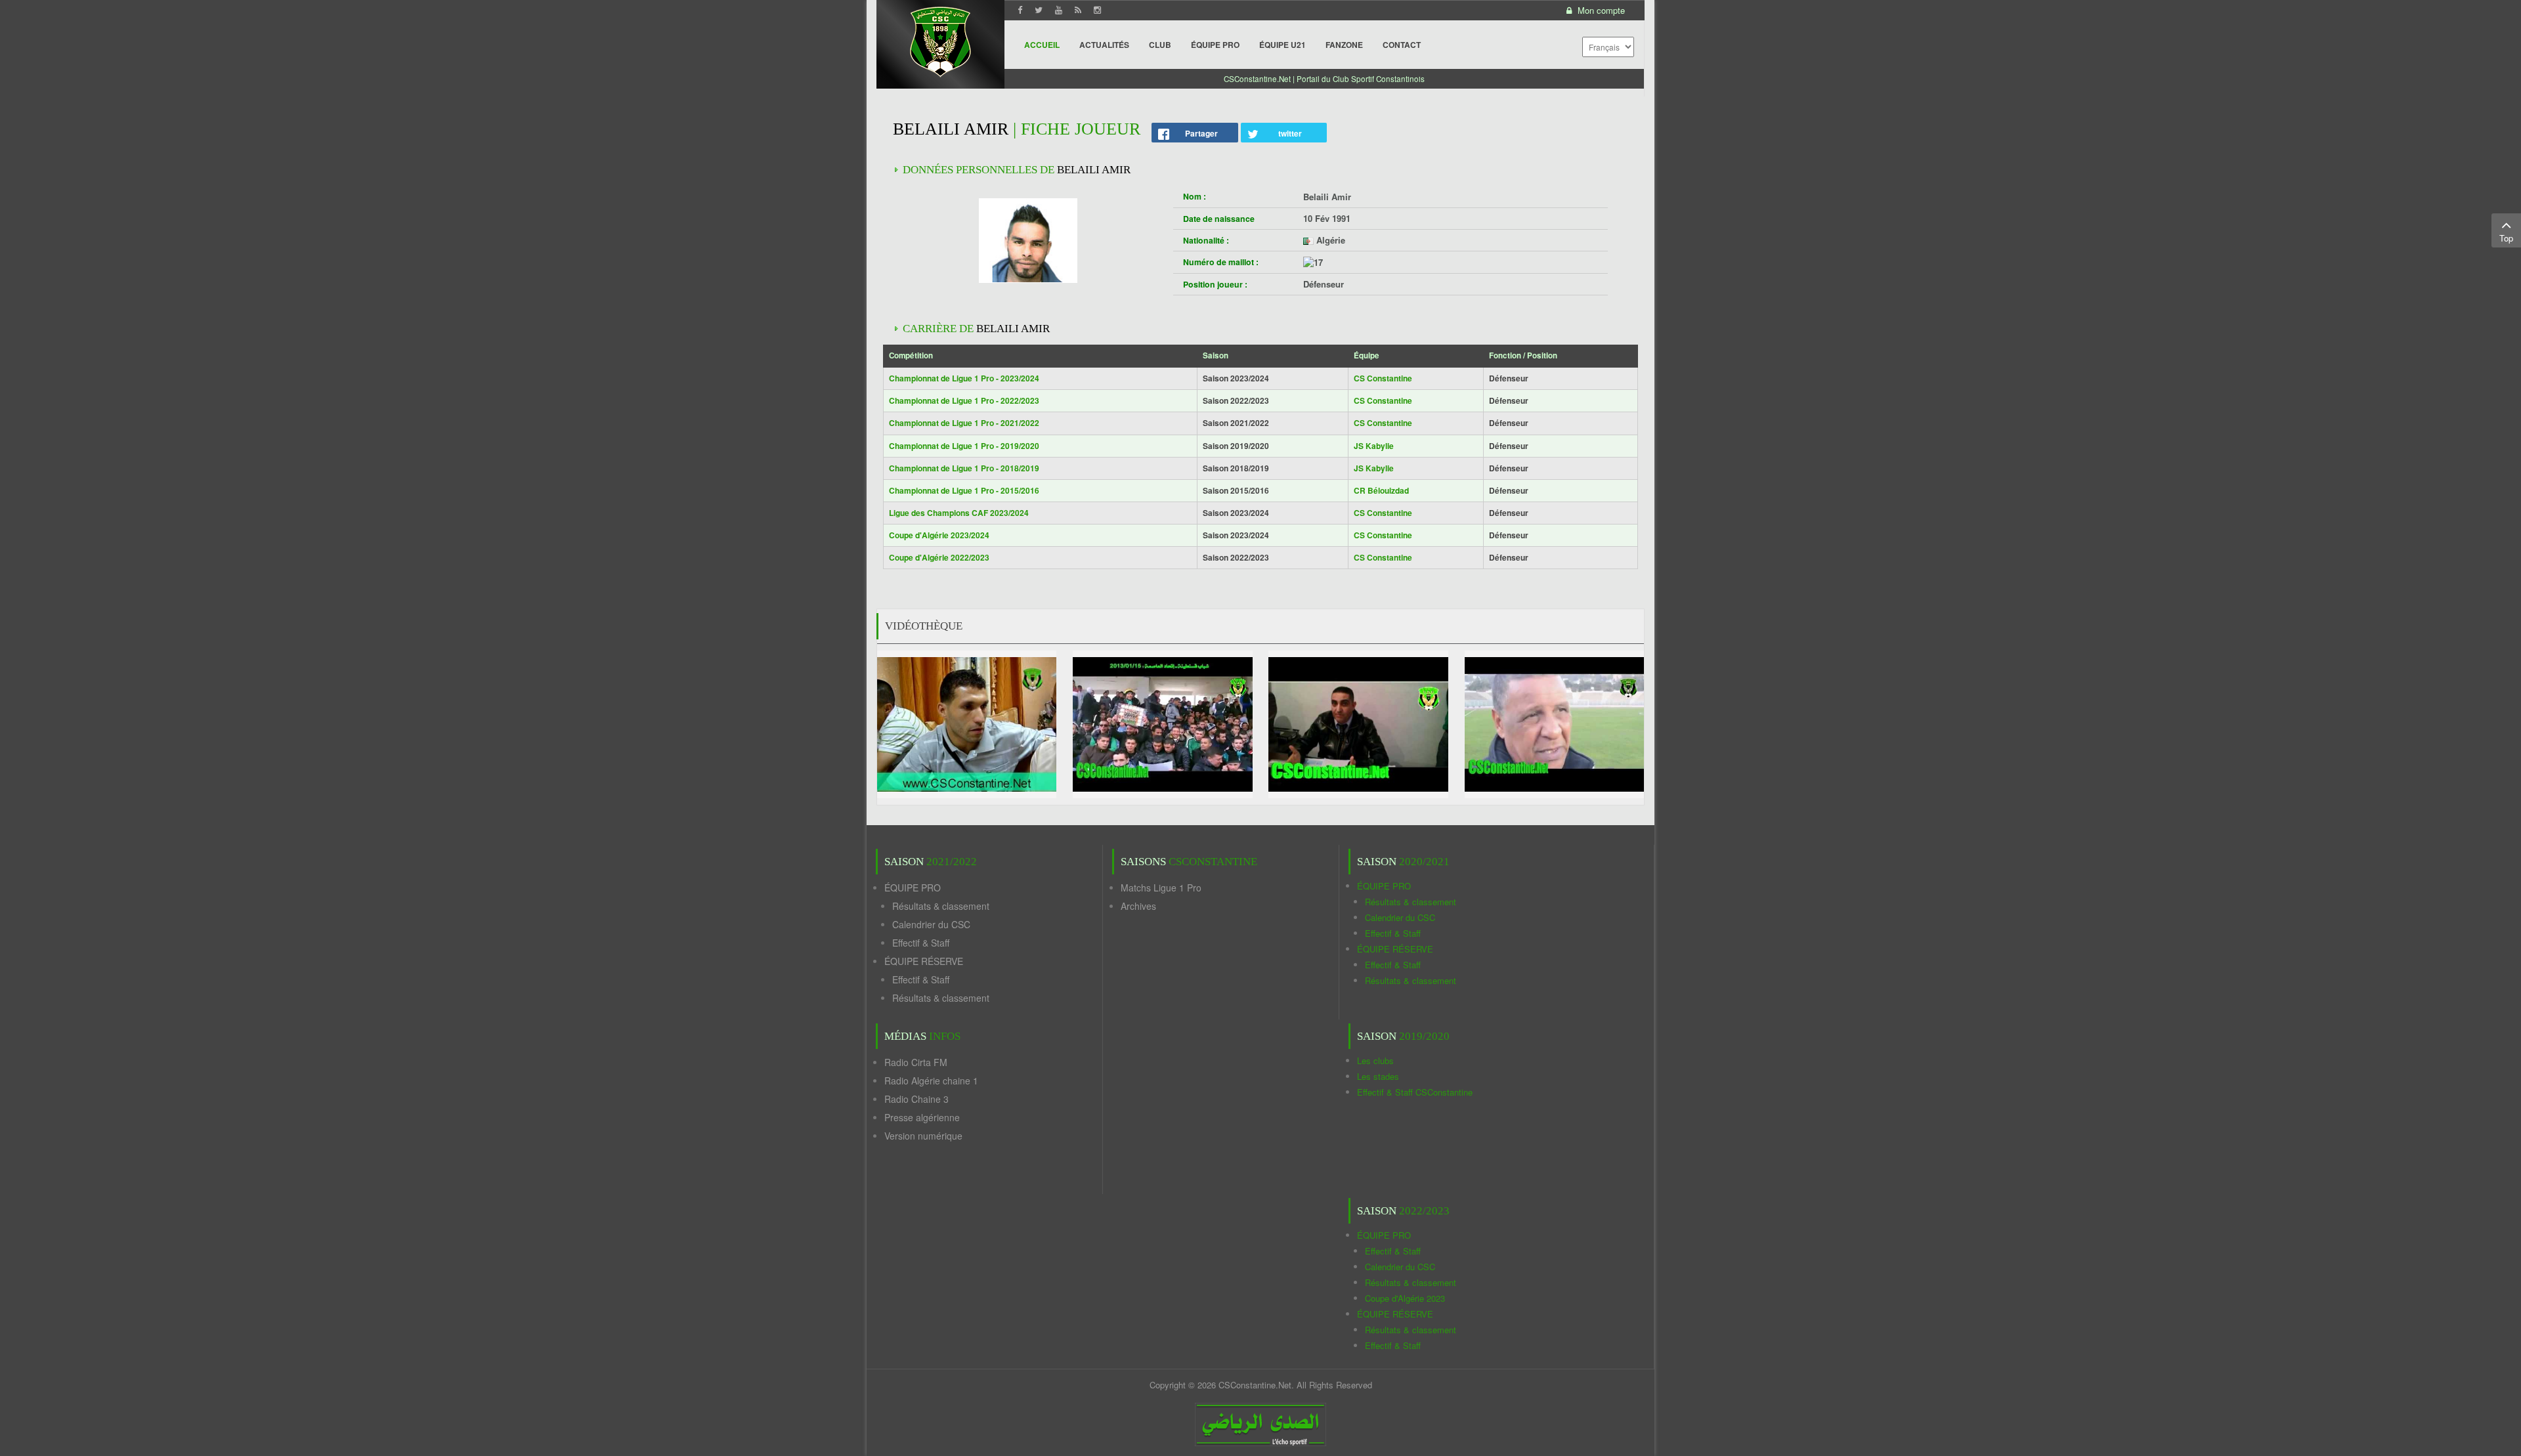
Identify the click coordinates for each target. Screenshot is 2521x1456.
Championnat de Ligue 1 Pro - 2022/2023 (964, 400)
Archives (1138, 906)
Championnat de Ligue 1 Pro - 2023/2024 (964, 378)
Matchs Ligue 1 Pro (1161, 888)
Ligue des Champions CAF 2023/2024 (959, 513)
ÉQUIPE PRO (913, 888)
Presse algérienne (922, 1117)
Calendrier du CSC (931, 924)
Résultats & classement (941, 906)
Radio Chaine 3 (916, 1099)
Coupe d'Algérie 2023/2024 (939, 535)
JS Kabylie (1374, 446)
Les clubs (1375, 1060)
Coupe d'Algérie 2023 (1405, 1298)
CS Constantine (1383, 378)
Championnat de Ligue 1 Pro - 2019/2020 (964, 446)
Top (2506, 238)
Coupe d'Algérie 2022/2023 (939, 557)
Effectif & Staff (921, 943)
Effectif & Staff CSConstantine (1415, 1092)
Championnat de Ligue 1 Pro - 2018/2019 (964, 468)
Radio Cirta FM (916, 1062)
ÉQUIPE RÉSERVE (924, 961)
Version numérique (923, 1136)
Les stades (1378, 1076)
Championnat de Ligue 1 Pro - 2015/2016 (964, 490)
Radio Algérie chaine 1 (931, 1081)
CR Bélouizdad (1381, 490)
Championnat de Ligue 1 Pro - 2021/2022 (964, 423)
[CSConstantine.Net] (940, 40)
